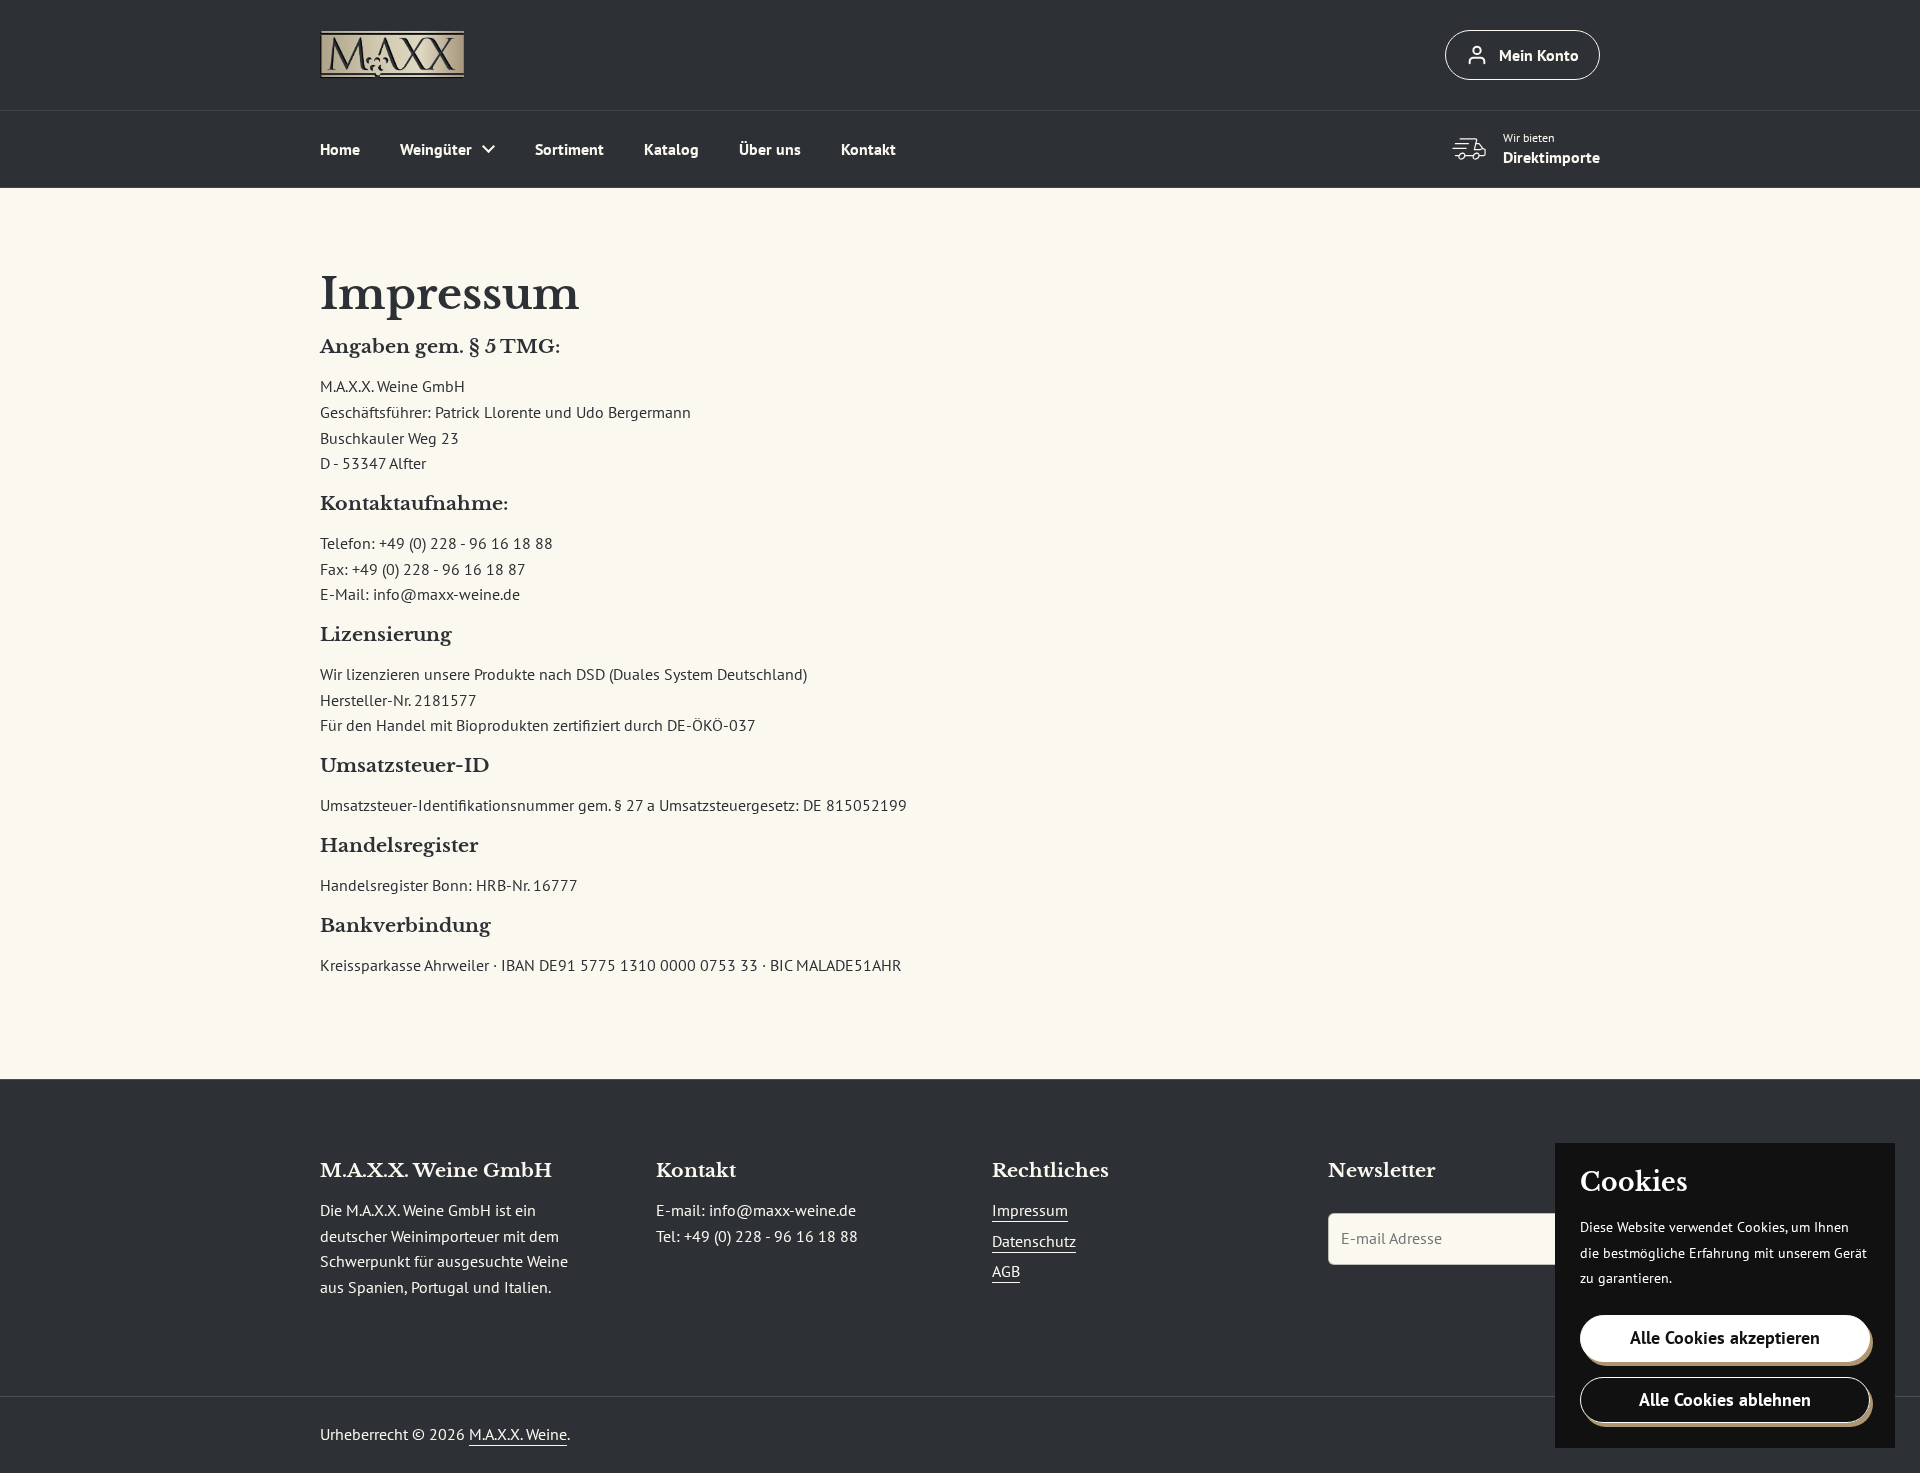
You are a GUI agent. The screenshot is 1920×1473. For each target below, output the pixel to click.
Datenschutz (1034, 1241)
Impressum (1030, 1210)
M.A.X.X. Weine (518, 1434)
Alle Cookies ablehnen (1725, 1399)
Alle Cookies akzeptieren (1725, 1337)
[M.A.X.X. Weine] (392, 55)
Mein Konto (1539, 55)
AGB (1006, 1271)
